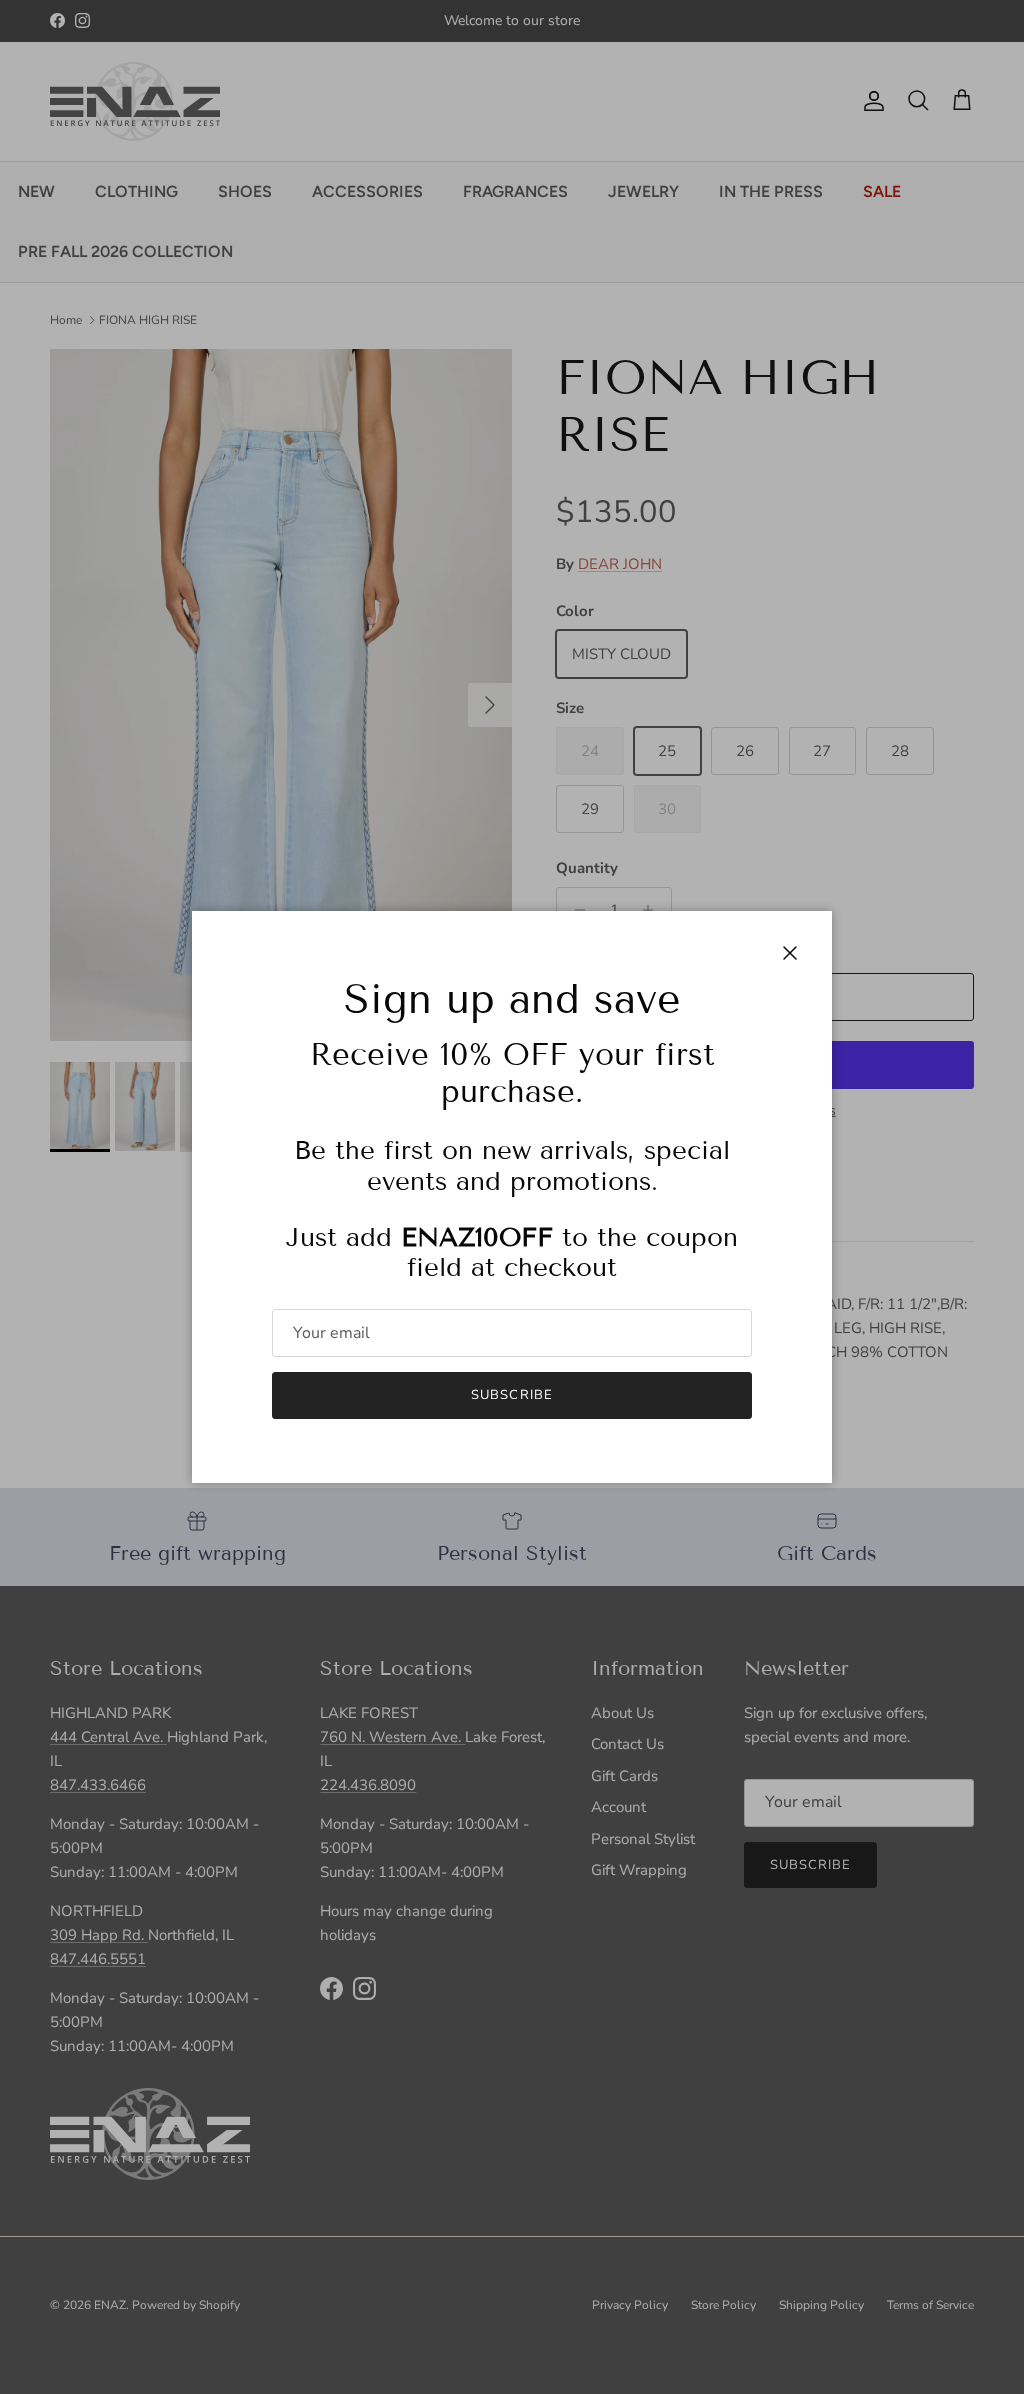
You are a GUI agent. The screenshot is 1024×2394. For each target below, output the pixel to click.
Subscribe (511, 1395)
